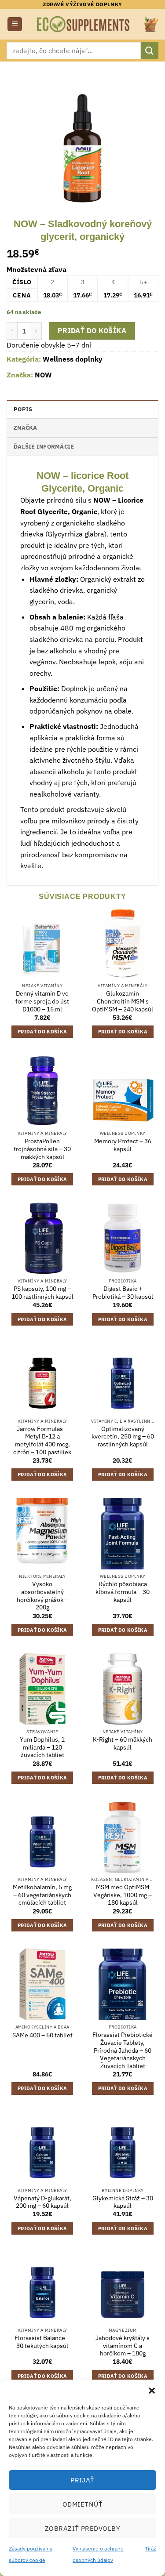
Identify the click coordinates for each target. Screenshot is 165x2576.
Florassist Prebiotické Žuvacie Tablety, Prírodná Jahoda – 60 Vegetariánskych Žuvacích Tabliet (123, 2051)
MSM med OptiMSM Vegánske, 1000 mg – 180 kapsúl (123, 1895)
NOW (43, 375)
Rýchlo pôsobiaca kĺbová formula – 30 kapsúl (123, 1592)
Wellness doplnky (73, 359)
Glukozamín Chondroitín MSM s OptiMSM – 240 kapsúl (123, 1001)
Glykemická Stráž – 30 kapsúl (123, 2202)
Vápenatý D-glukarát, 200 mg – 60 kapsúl (42, 2202)
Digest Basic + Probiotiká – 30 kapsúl (123, 1293)
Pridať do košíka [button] (42, 1032)
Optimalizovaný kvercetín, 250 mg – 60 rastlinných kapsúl (123, 1437)
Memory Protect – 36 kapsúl (123, 1145)
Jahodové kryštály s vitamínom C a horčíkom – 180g (123, 2346)
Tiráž (150, 2549)
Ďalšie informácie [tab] (44, 447)
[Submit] (150, 50)
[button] (152, 2391)
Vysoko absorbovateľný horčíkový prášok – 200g (42, 1596)
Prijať (82, 2480)
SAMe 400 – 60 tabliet (42, 2035)
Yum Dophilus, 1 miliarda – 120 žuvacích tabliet (42, 1747)
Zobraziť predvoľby (82, 2528)
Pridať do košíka (92, 330)
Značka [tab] (26, 428)
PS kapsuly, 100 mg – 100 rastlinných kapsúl (42, 1293)
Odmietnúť (82, 2504)
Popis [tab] (23, 409)
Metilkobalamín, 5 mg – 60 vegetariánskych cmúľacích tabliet (42, 1895)
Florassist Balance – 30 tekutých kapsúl (42, 2342)
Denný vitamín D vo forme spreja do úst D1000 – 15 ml (42, 1001)
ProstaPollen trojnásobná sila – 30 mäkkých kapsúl (42, 1149)
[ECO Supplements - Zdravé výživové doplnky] (84, 24)
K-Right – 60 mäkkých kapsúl (123, 1744)
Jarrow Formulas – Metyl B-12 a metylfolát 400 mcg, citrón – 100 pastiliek (42, 1441)
